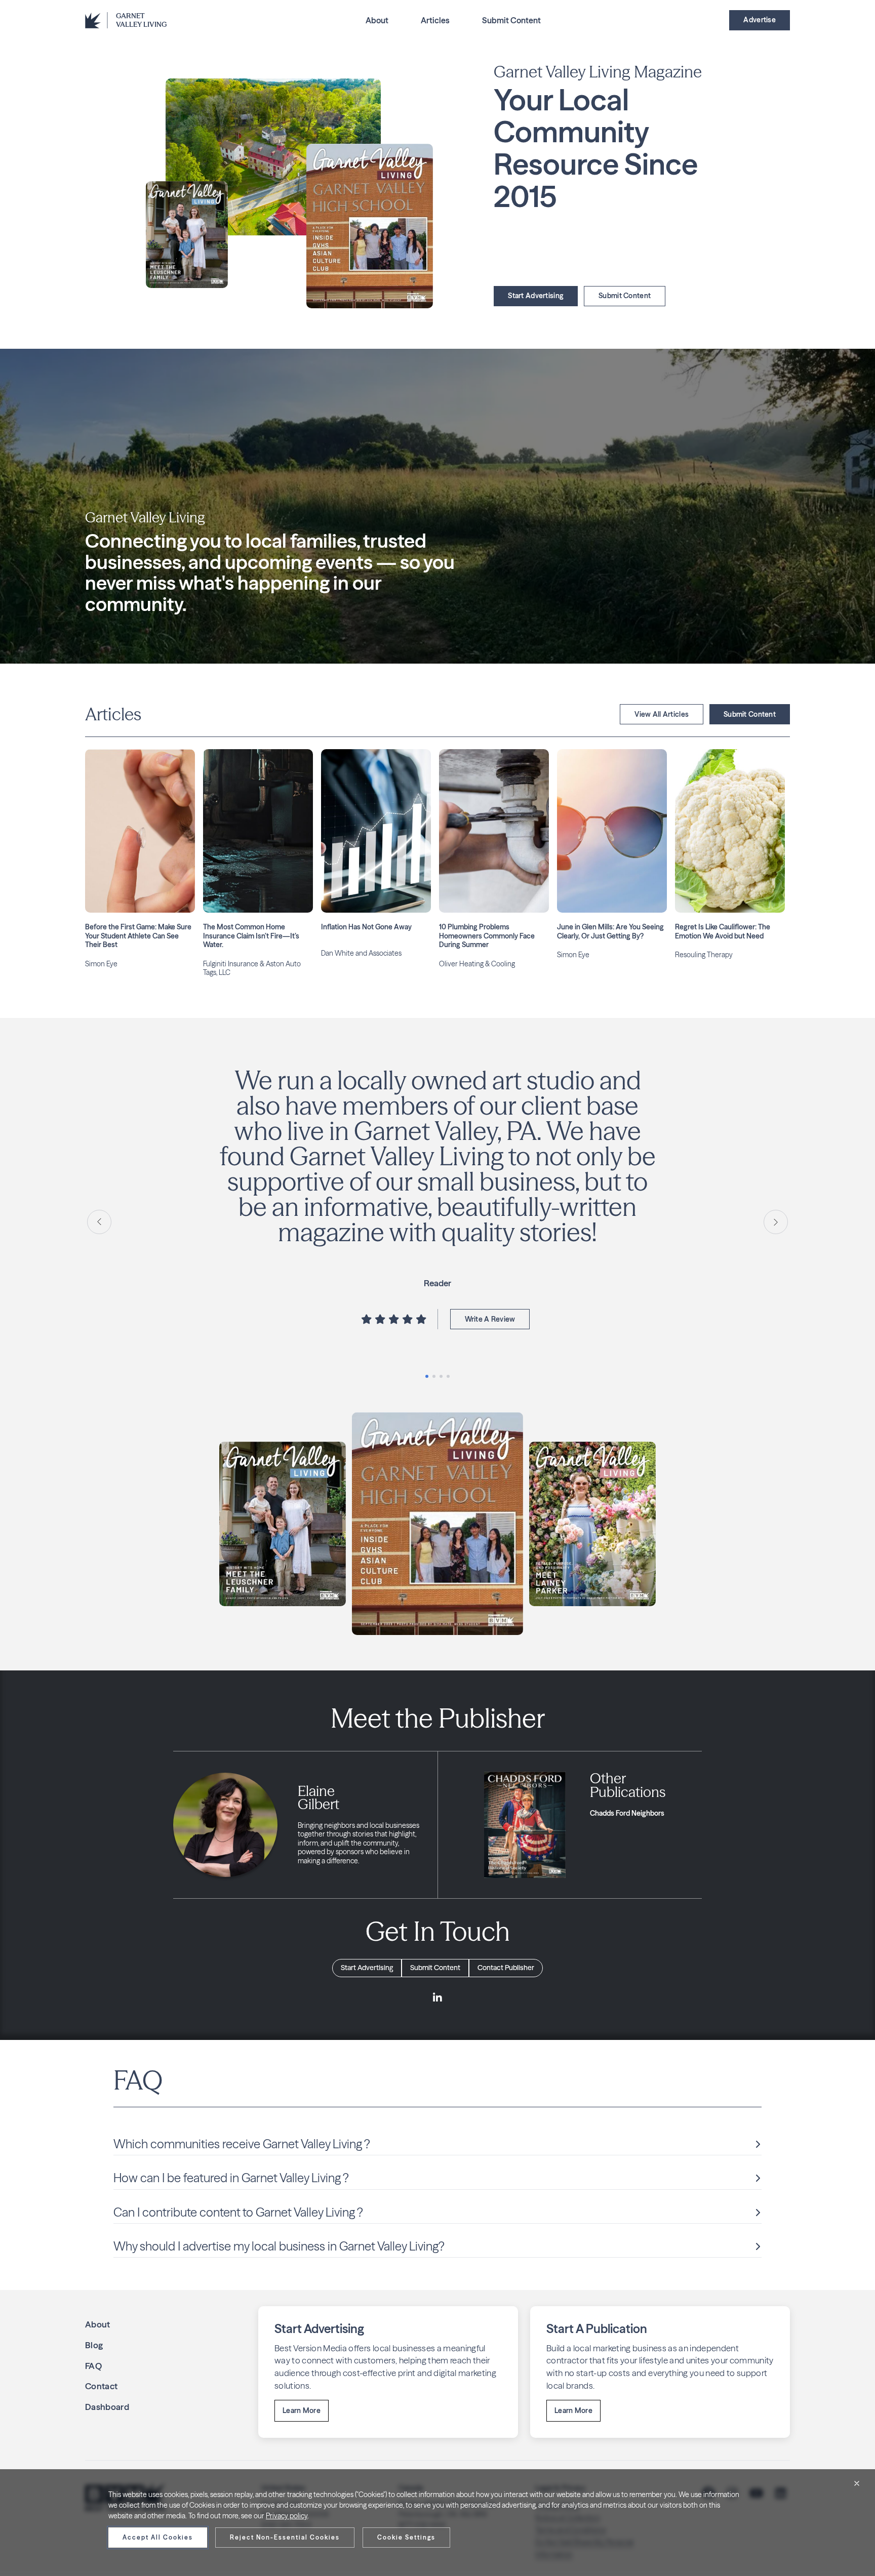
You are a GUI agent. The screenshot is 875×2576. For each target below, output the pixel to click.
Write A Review (490, 1294)
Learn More (302, 2410)
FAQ (93, 2366)
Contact (101, 2386)
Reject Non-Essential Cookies (285, 2537)
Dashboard (107, 2407)
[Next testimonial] (776, 1222)
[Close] (857, 2483)
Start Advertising (536, 296)
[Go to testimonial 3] (441, 1376)
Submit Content (511, 20)
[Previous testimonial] (99, 1222)
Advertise (760, 20)
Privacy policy (287, 2516)
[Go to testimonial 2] (434, 1376)
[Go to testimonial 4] (448, 1376)
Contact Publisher (506, 1968)
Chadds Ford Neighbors (627, 1813)
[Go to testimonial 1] (427, 1376)
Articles (435, 20)
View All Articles (662, 714)
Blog (94, 2345)
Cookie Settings (406, 2537)
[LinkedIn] (437, 1998)
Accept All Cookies (158, 2537)
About (377, 20)
